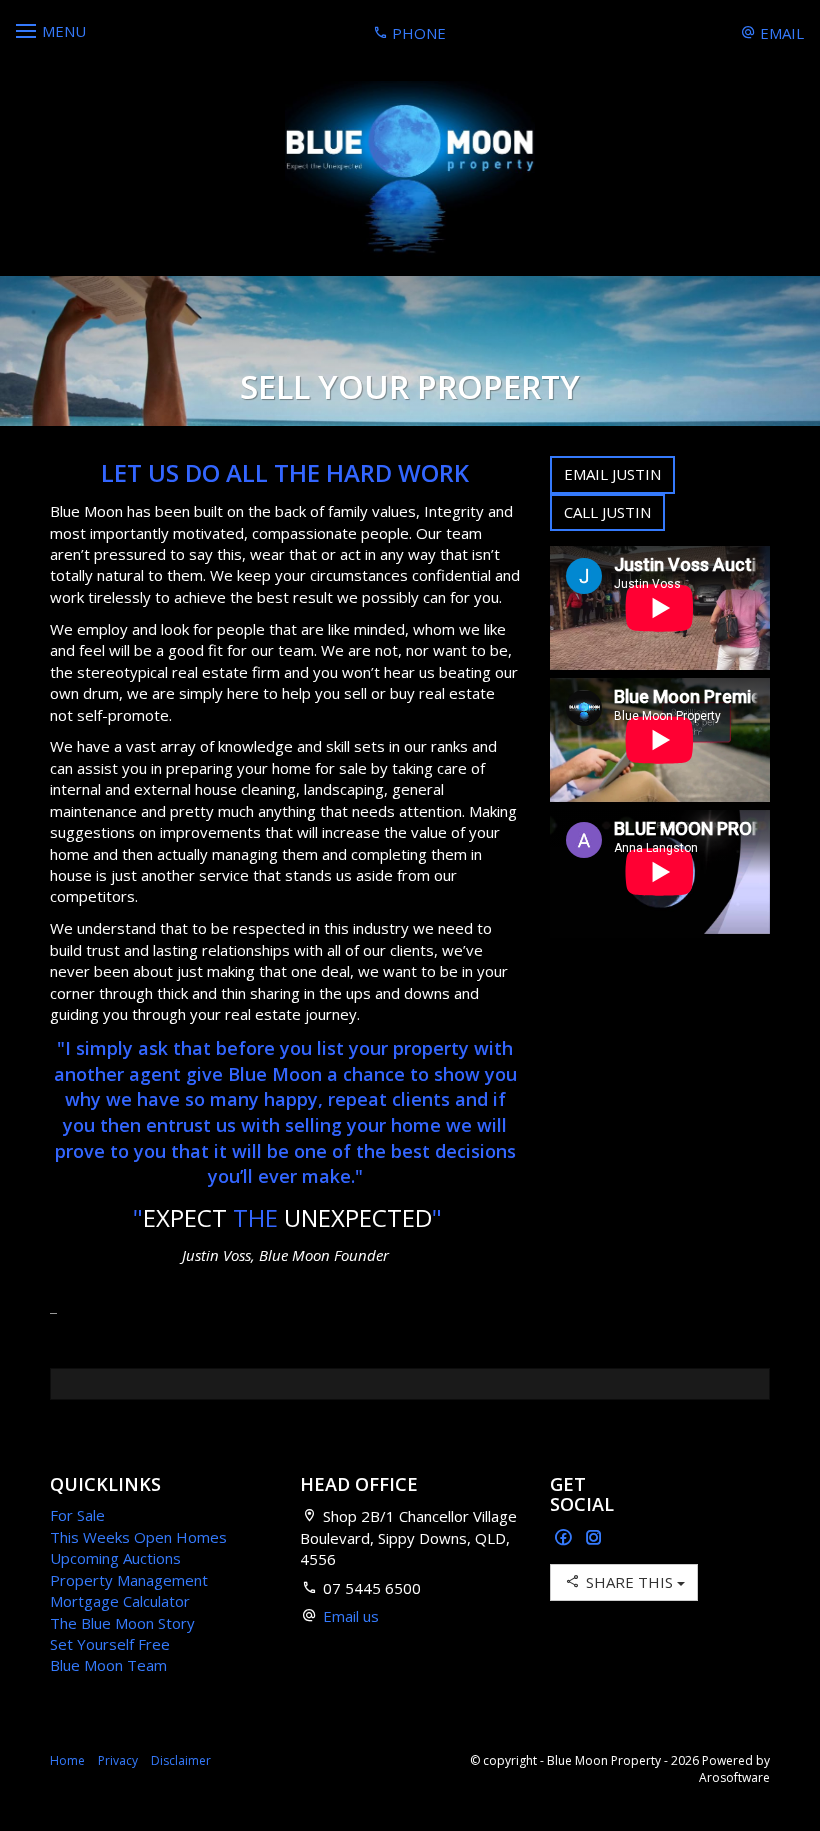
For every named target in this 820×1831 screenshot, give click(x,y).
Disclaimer (181, 1760)
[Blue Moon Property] (410, 169)
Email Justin (612, 474)
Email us (351, 1616)
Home (67, 1760)
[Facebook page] (565, 1538)
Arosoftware (734, 1777)
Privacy (118, 1760)
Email (780, 33)
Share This (629, 1582)
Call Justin (607, 512)
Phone (417, 33)
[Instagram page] (594, 1538)
